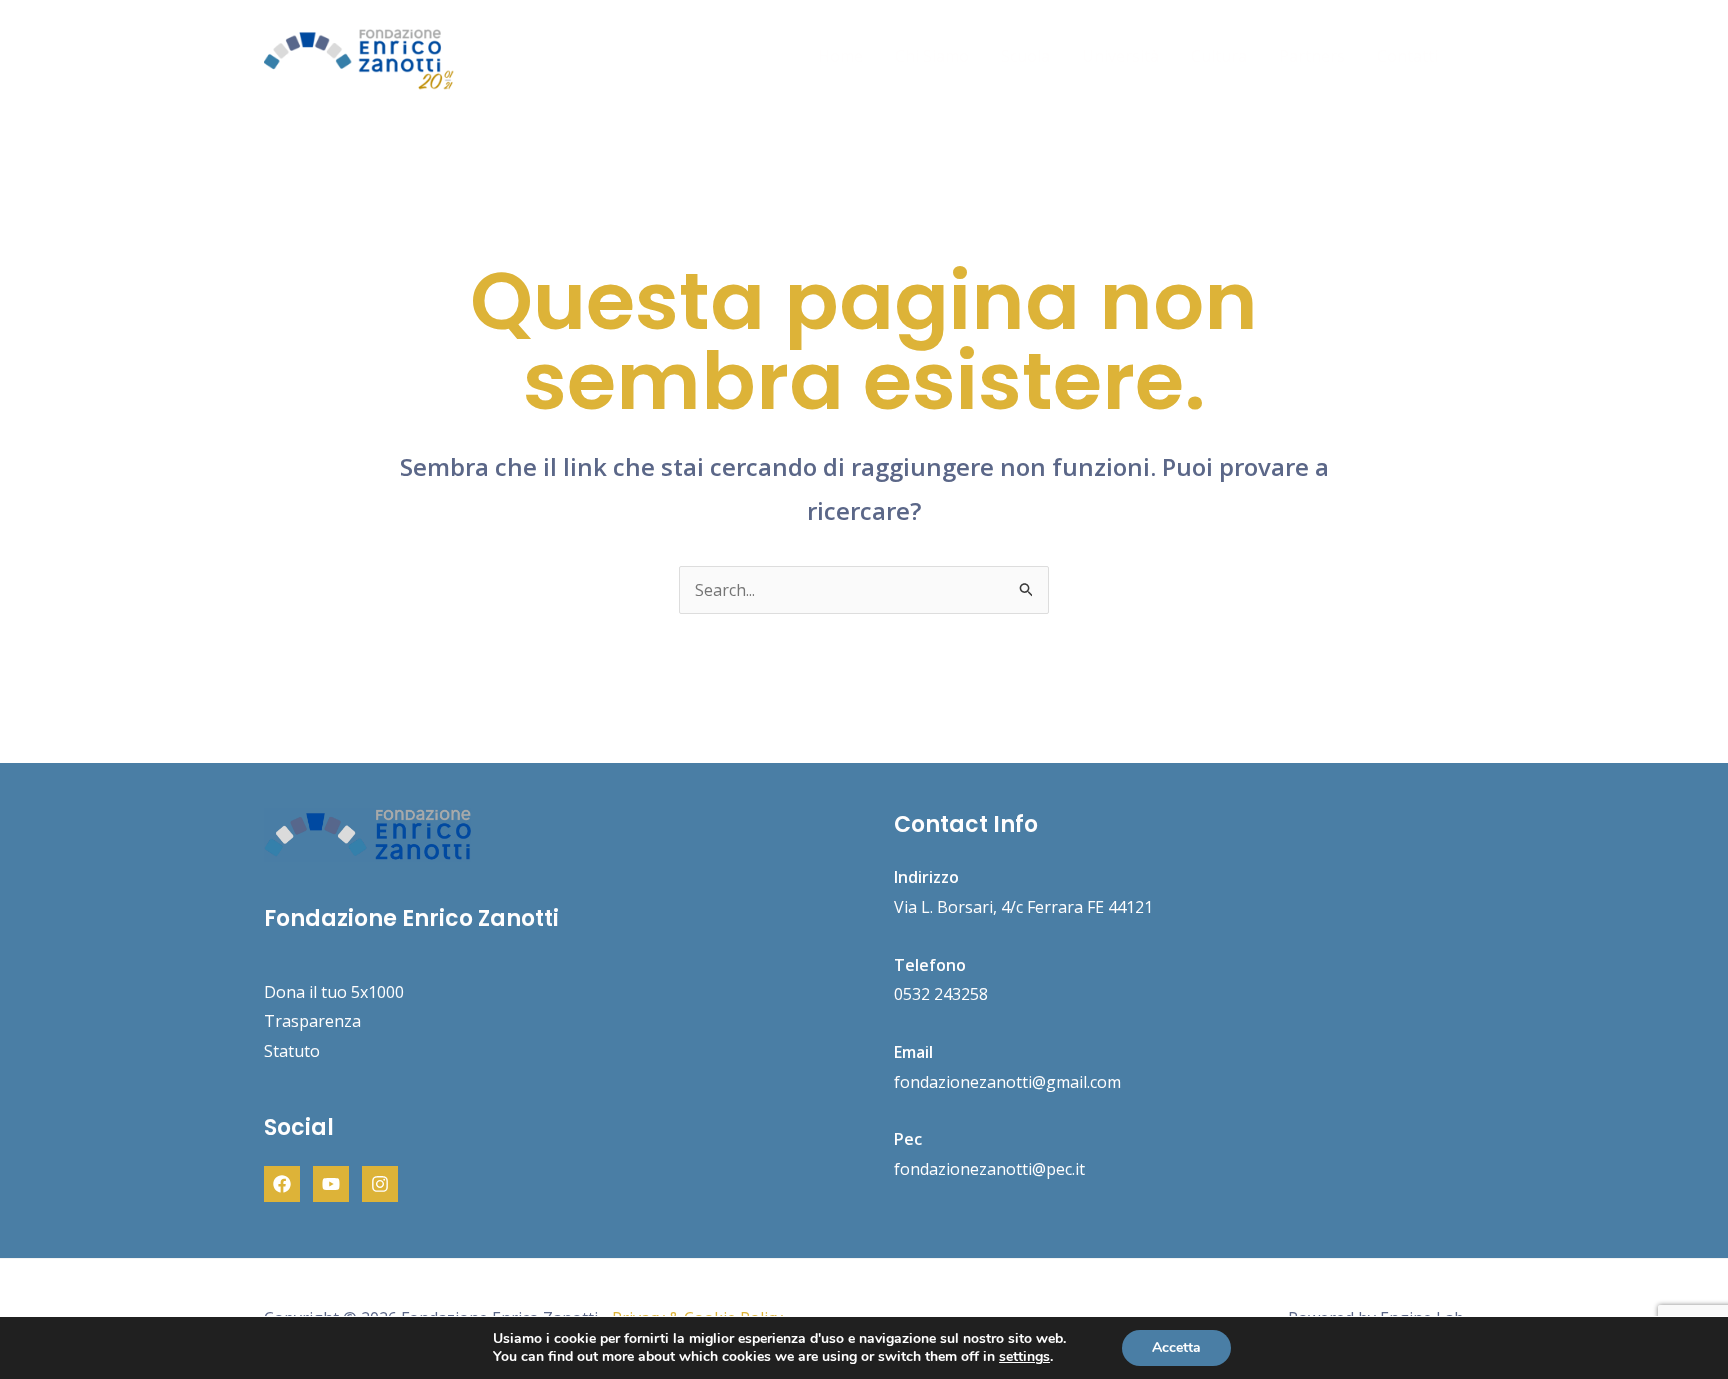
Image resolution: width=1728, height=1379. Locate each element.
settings (1024, 1357)
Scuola (1025, 56)
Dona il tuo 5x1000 (334, 992)
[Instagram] (380, 1184)
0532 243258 (941, 994)
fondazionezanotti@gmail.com (1007, 1082)
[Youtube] (331, 1184)
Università (1120, 56)
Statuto (292, 1051)
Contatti (1407, 56)
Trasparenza (312, 1021)
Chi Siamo (932, 56)
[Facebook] (282, 1184)
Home (840, 56)
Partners (1312, 56)
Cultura (1219, 56)
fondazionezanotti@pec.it (989, 1169)
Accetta (1176, 1347)
